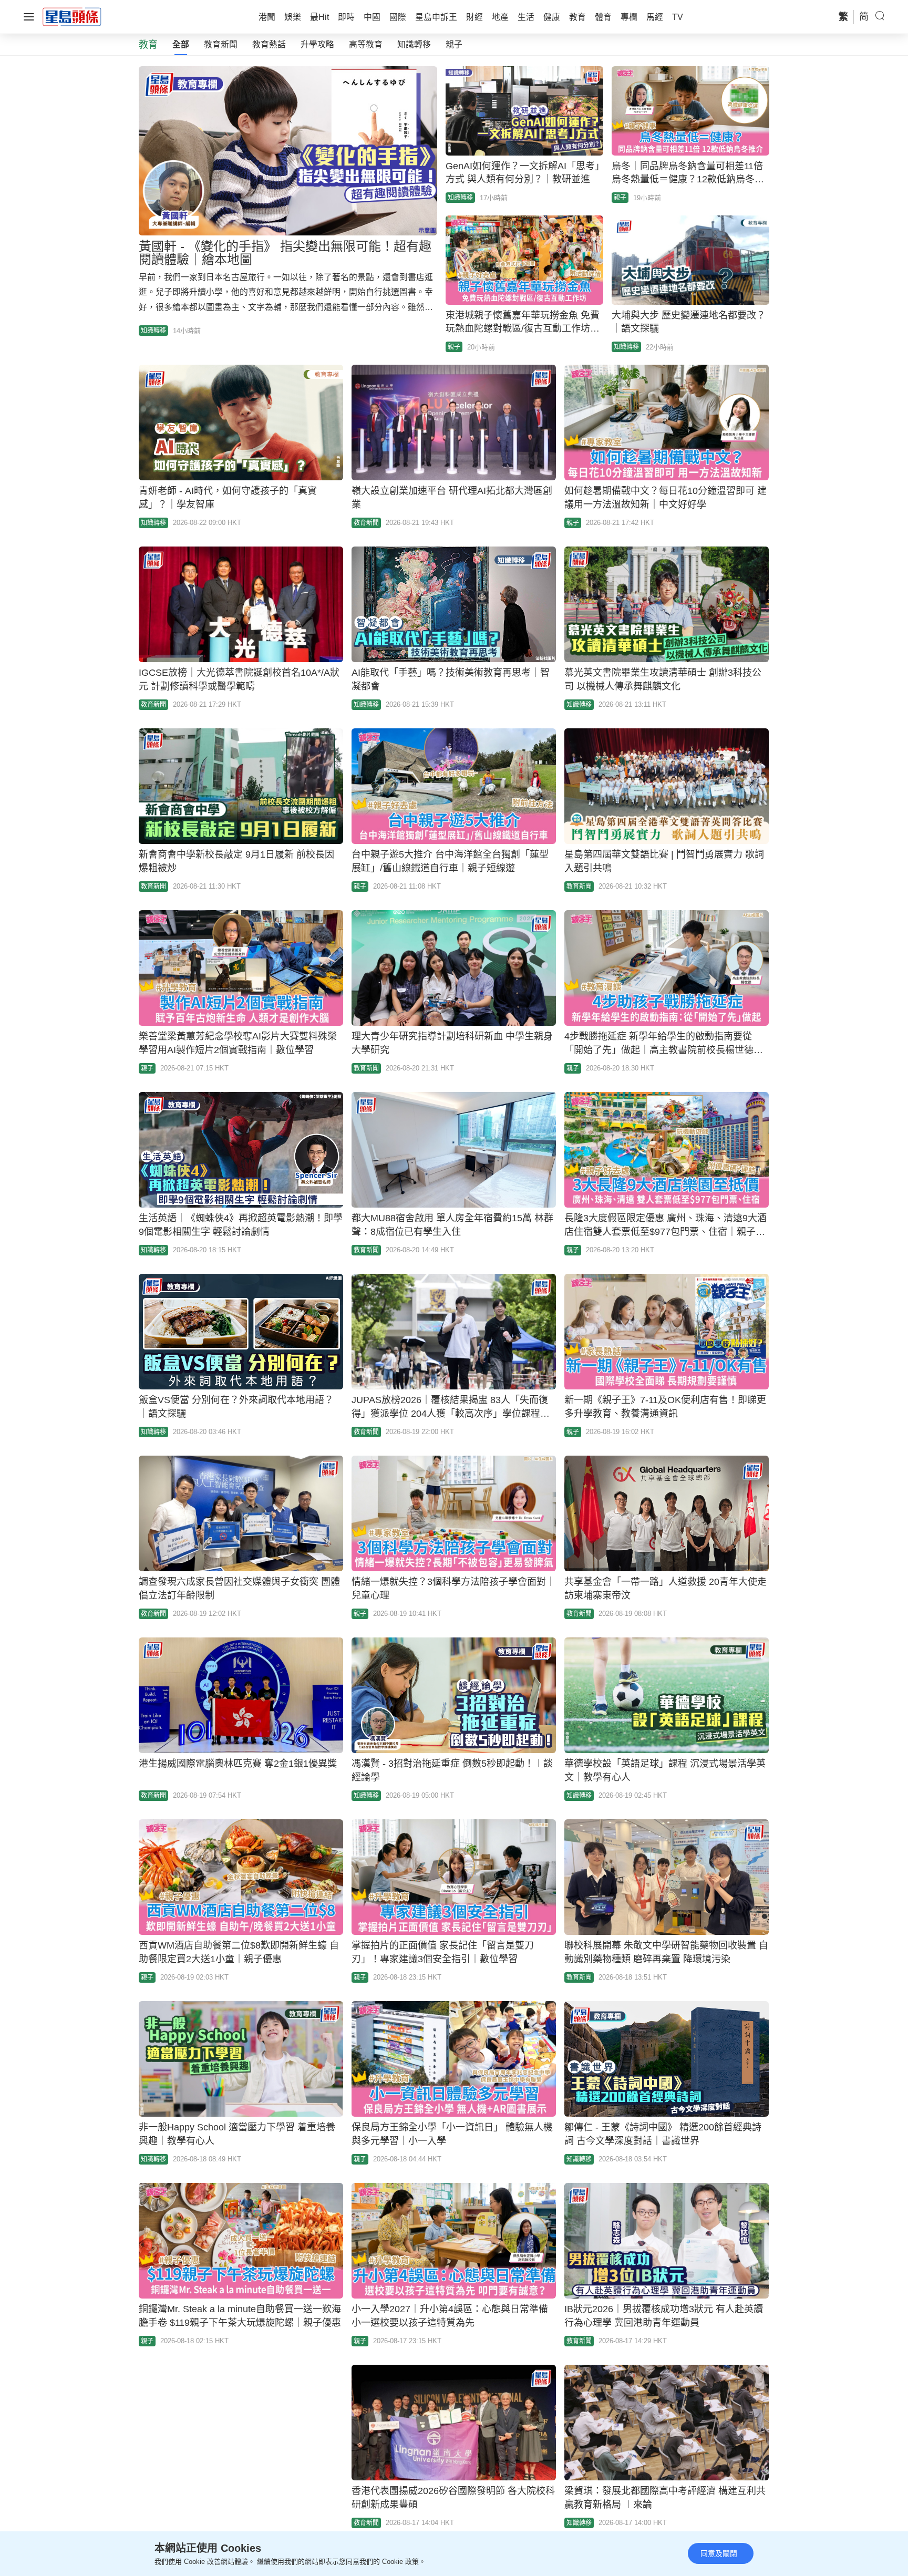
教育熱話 (269, 44)
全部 (181, 44)
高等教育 (366, 44)
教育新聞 (221, 44)
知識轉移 (414, 44)
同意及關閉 (719, 2553)
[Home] (72, 16)
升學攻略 (317, 44)
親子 (454, 44)
